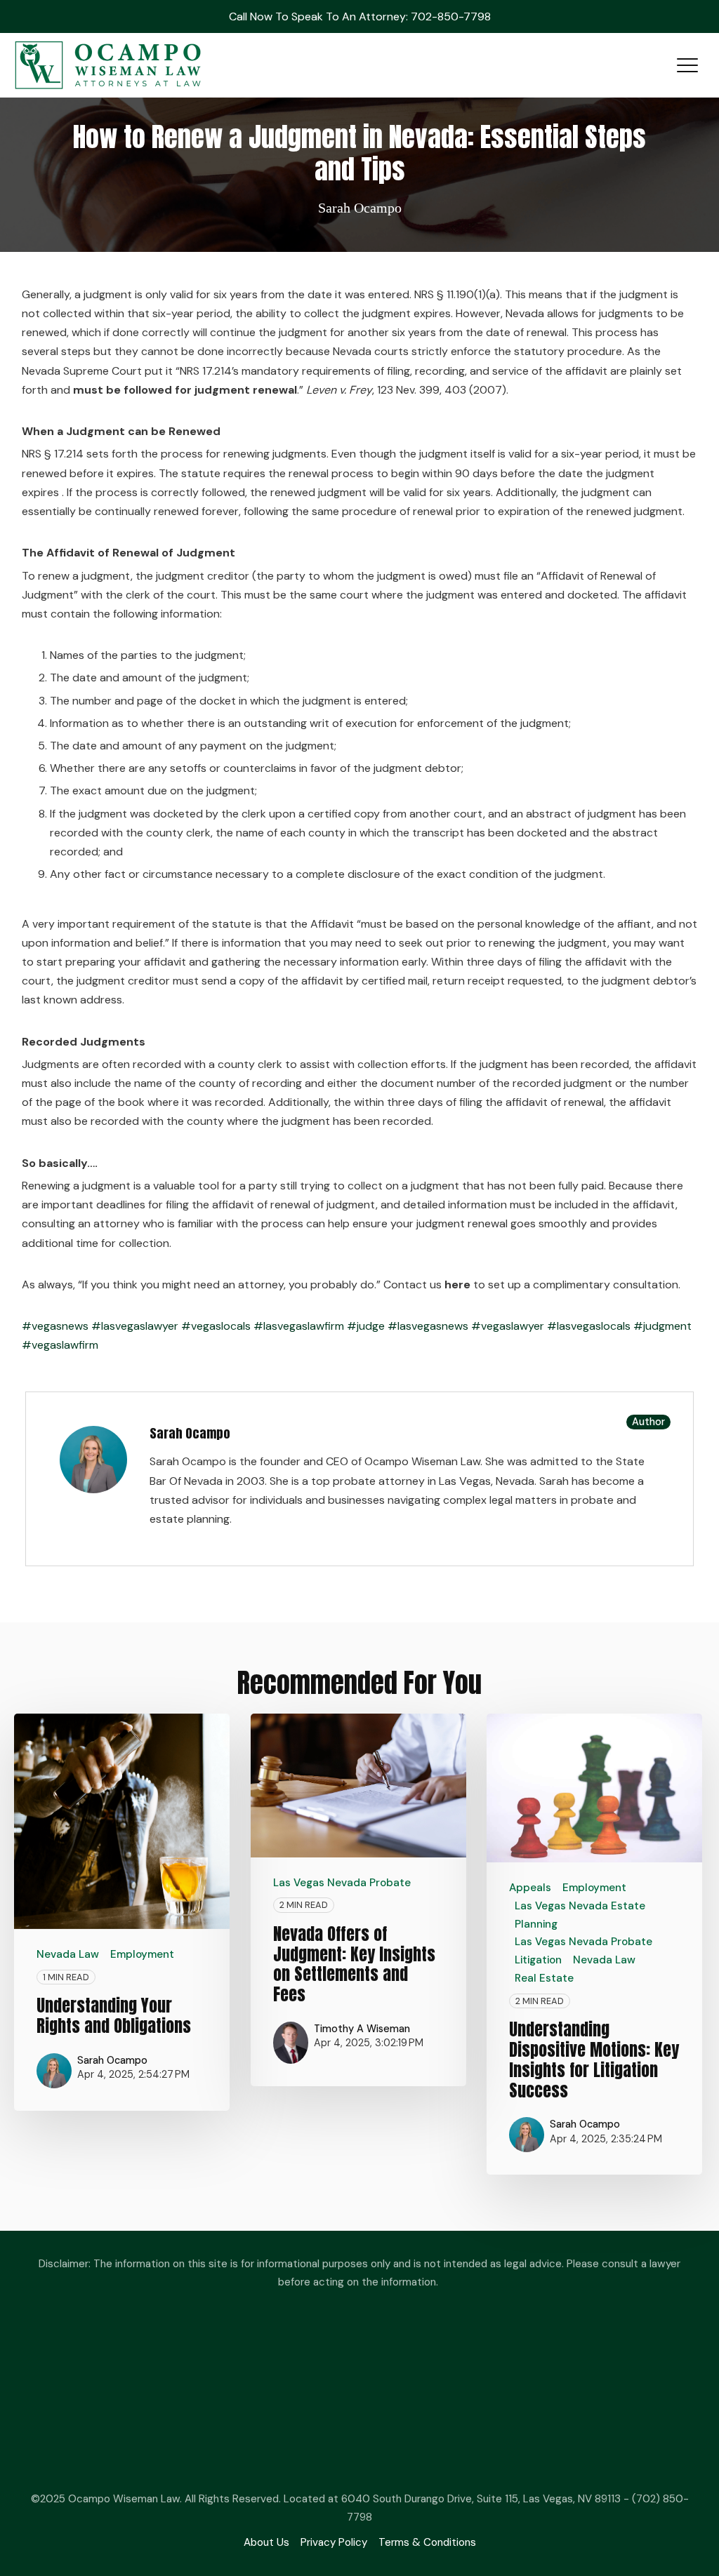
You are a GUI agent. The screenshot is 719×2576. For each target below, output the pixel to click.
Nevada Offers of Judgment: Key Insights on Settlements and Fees (354, 1964)
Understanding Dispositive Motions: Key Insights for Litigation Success (594, 2060)
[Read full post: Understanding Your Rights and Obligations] (122, 1821)
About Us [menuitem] (266, 2542)
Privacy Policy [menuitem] (334, 2542)
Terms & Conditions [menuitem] (427, 2542)
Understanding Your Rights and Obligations (114, 2016)
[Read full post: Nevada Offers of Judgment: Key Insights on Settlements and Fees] (358, 1786)
